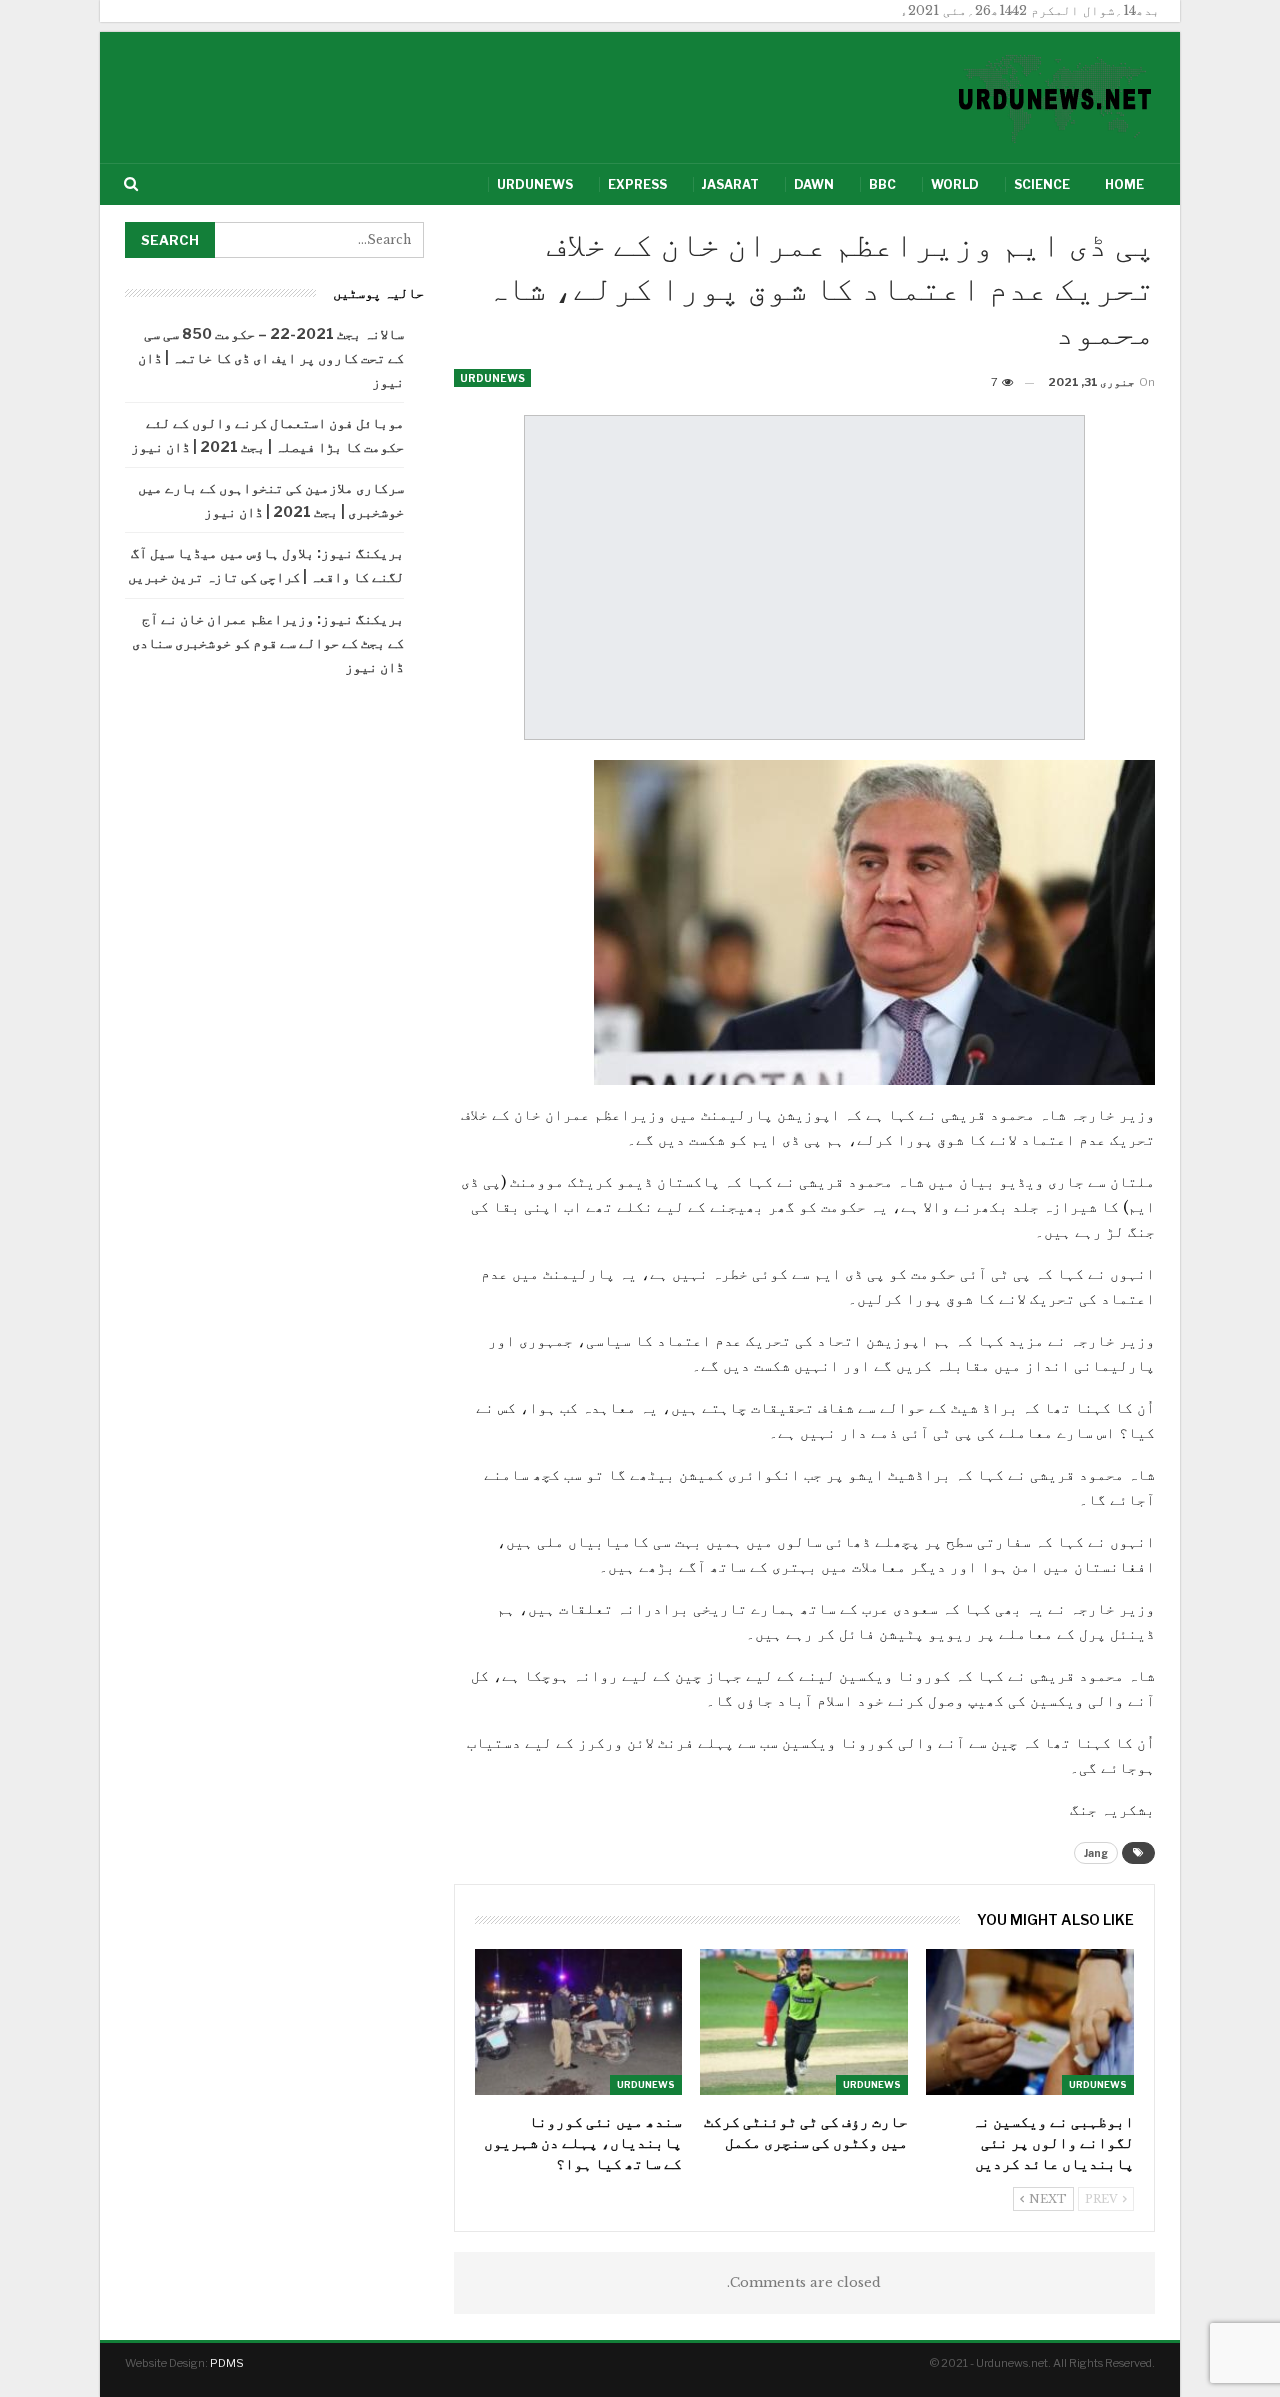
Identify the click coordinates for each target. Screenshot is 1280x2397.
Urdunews (535, 184)
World (955, 184)
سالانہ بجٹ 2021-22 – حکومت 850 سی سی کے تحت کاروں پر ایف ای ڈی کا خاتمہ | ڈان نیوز (271, 357)
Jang (1096, 1853)
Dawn (814, 184)
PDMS (227, 2363)
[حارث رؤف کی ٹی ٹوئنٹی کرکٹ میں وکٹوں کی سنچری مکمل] (804, 2021)
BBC (882, 184)
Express (637, 184)
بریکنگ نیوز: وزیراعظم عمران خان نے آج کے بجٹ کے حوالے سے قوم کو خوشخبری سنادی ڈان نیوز (268, 642)
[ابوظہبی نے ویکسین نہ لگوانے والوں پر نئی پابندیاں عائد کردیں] (1030, 2021)
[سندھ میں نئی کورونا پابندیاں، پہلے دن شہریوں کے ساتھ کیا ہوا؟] (579, 2021)
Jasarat (730, 184)
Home (1124, 184)
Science (1042, 184)
